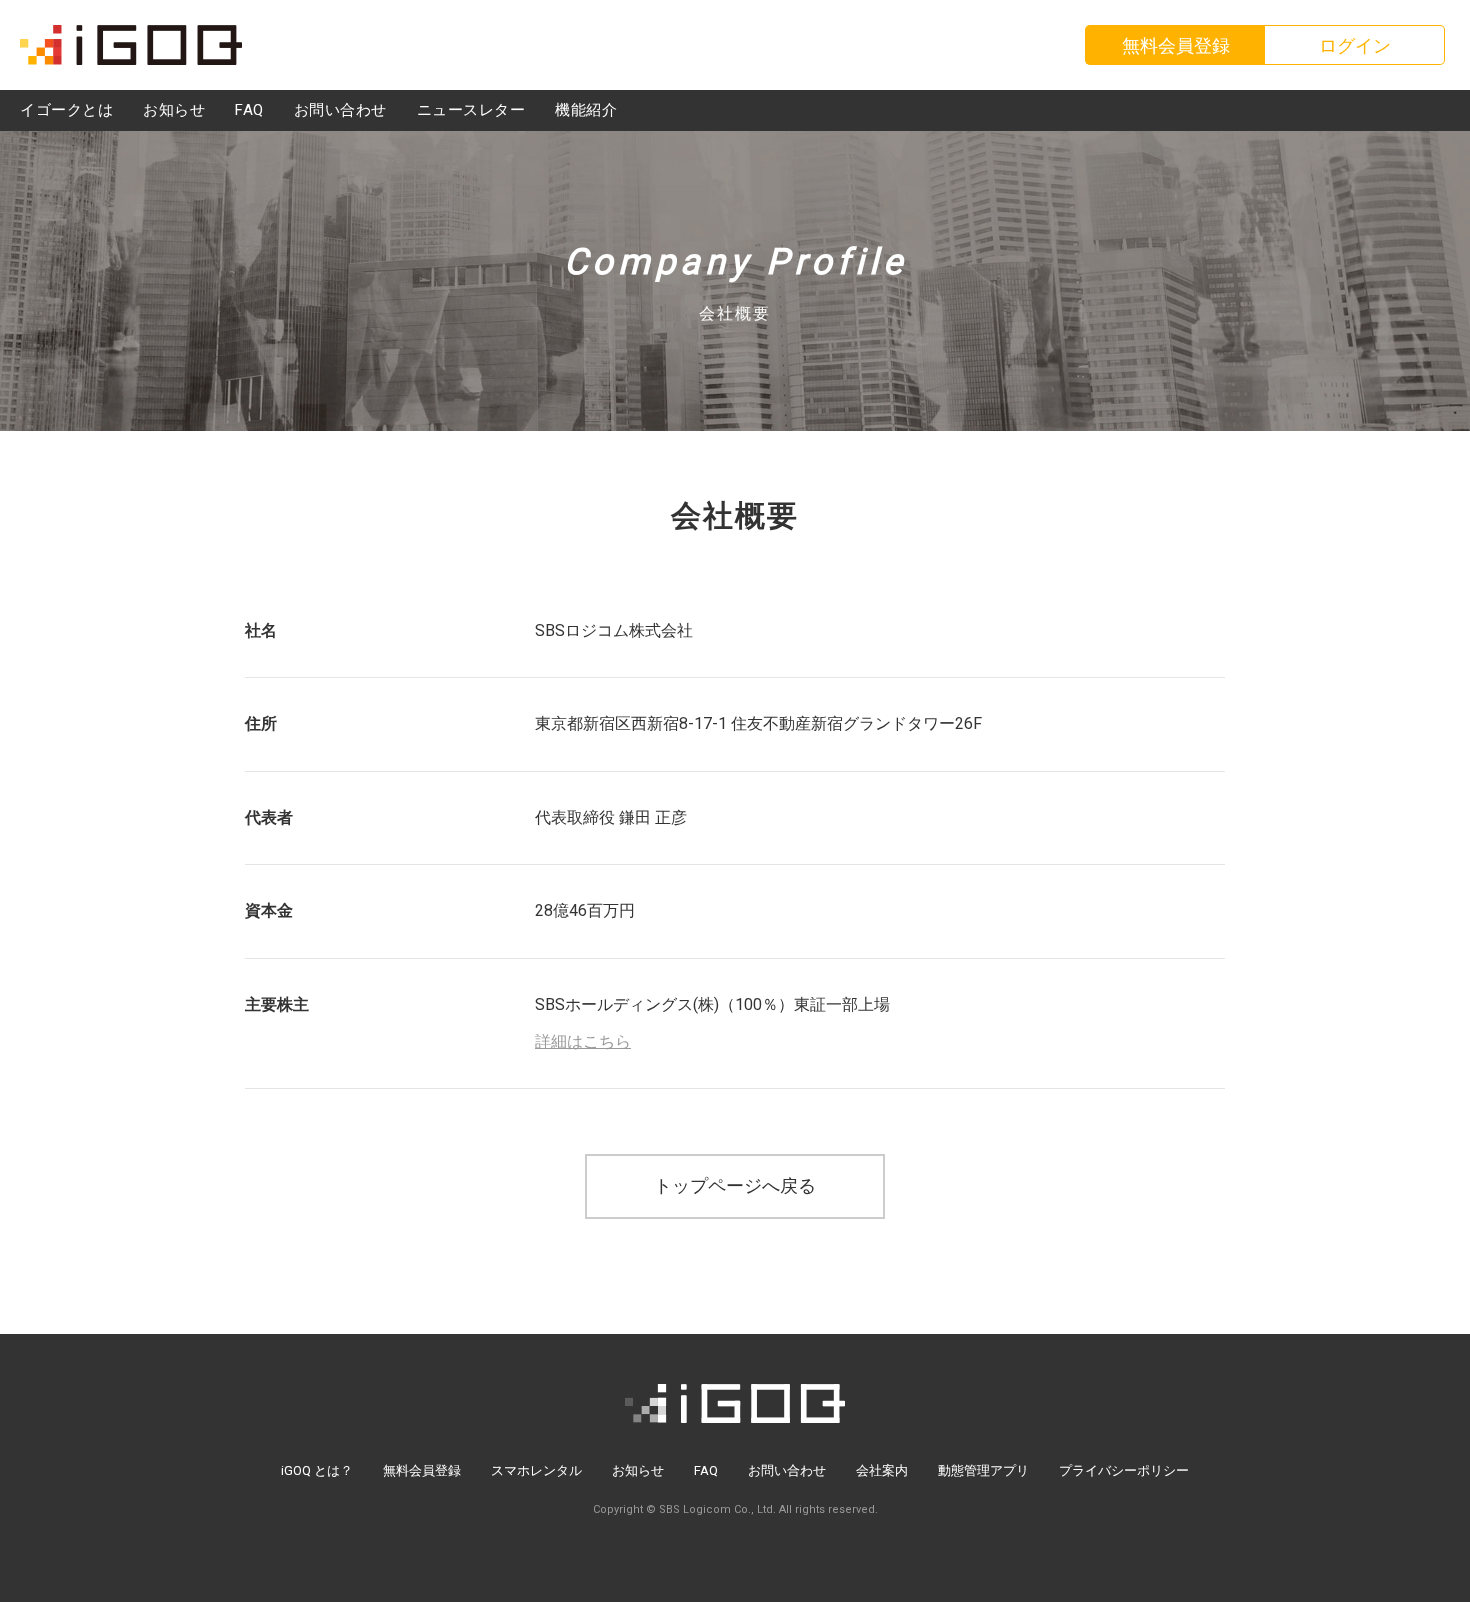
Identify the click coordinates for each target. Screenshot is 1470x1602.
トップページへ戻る (735, 1185)
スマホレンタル (536, 1470)
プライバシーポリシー (1124, 1470)
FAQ (706, 1470)
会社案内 (882, 1470)
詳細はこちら (583, 1041)
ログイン (1355, 45)
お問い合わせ (787, 1470)
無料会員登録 (422, 1470)
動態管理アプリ (983, 1470)
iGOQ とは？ (317, 1470)
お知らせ (638, 1470)
